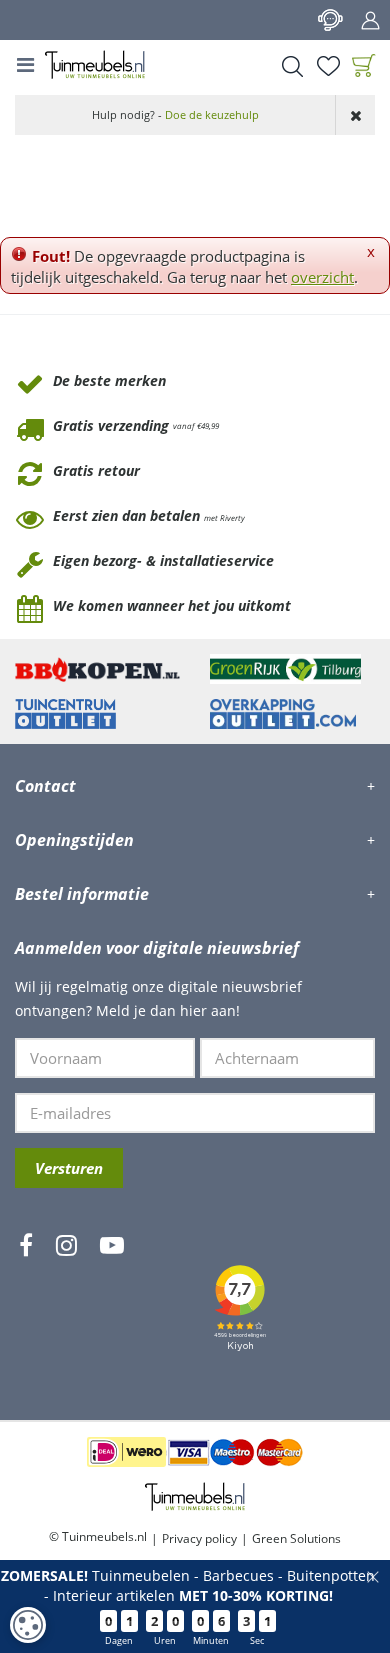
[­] (26, 1304)
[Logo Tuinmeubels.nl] (95, 65)
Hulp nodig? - (175, 114)
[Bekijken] (364, 66)
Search (292, 66)
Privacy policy (199, 1538)
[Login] (370, 20)
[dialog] (28, 1625)
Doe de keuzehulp (212, 114)
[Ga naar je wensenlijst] (328, 66)
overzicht (322, 277)
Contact (330, 20)
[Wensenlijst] (328, 66)
